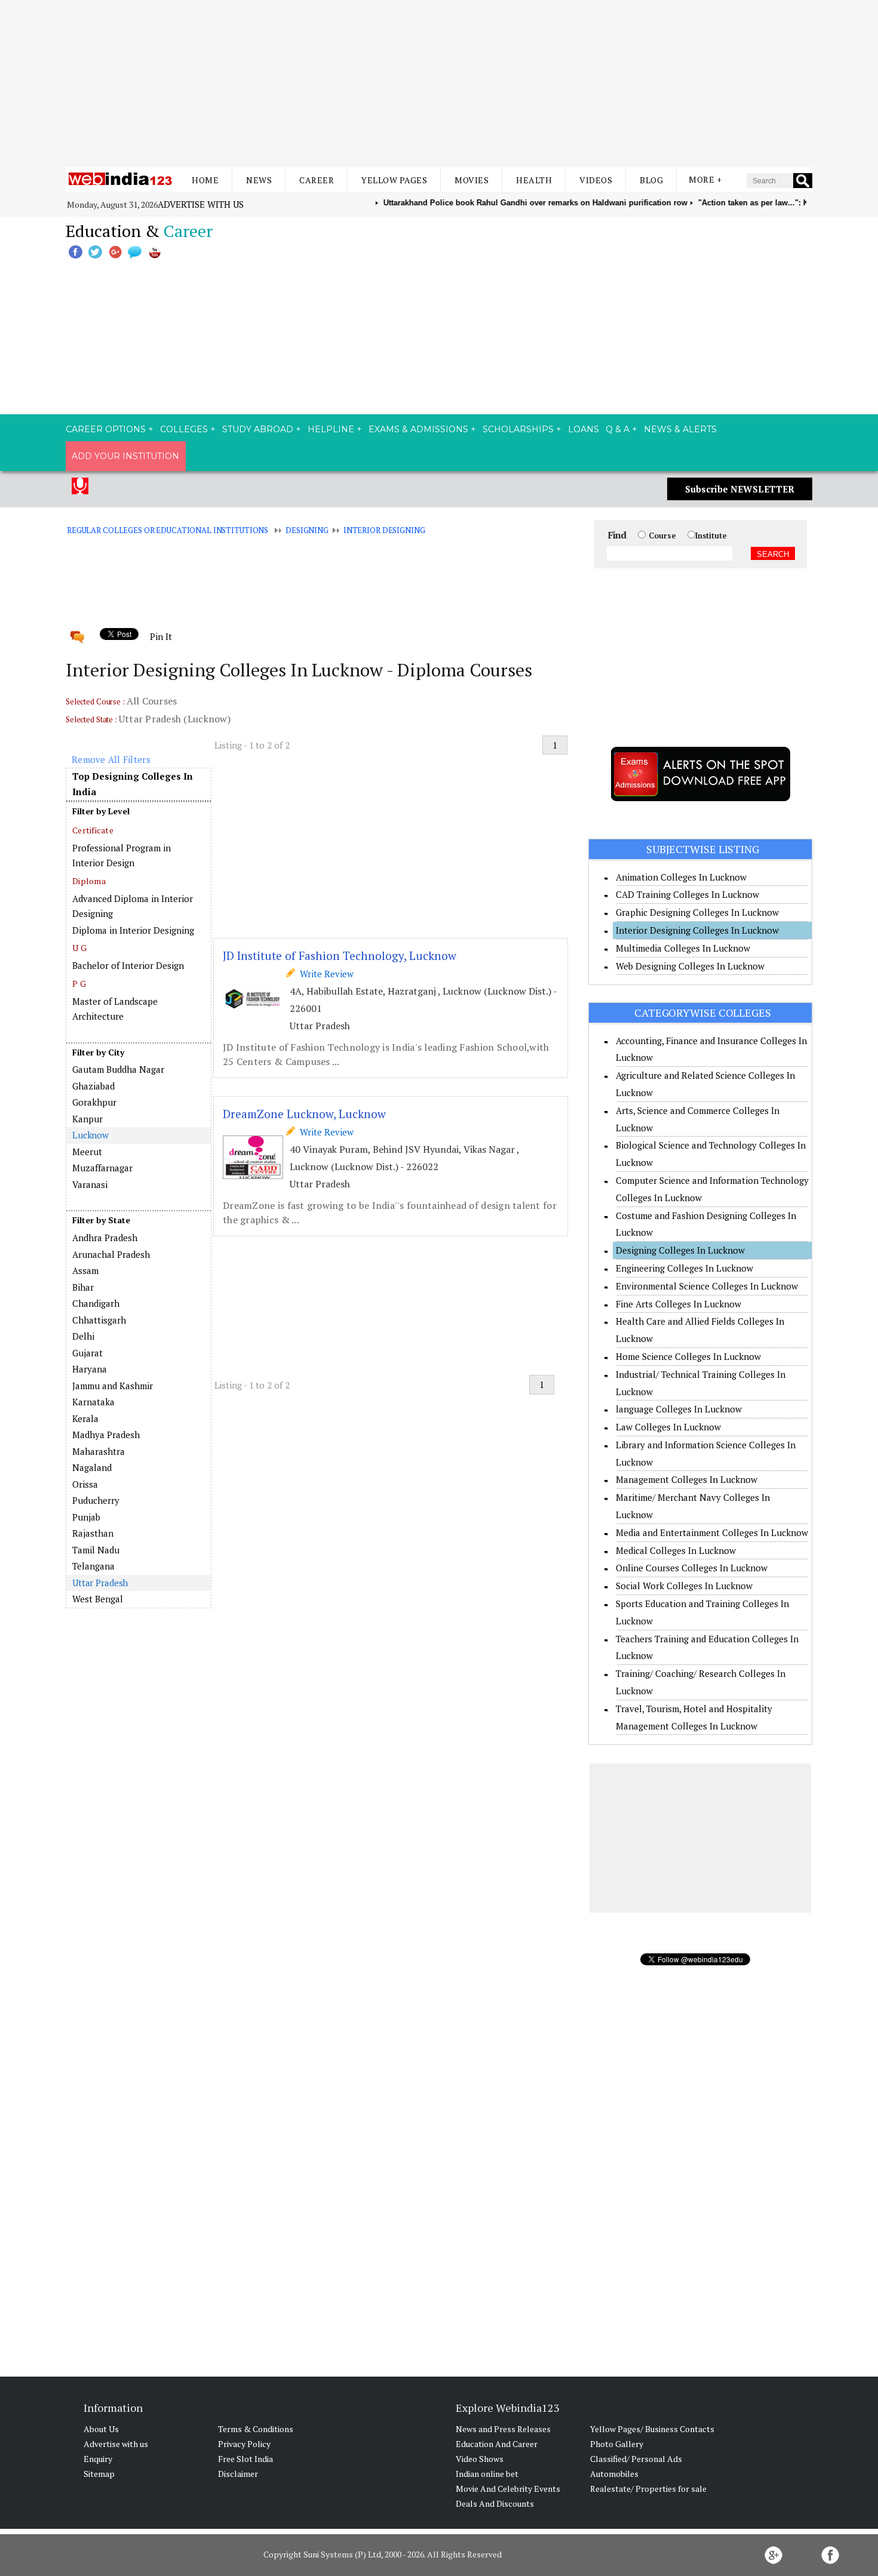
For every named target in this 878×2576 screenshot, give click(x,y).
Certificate (93, 830)
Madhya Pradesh (106, 1435)
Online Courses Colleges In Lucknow (692, 1568)
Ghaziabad (93, 1086)
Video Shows (480, 2459)
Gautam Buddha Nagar (118, 1069)
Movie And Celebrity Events (508, 2489)
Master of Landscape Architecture (115, 1009)
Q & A (618, 429)
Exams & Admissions (418, 429)
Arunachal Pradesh (111, 1254)
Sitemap (99, 2474)
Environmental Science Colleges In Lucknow (707, 1286)
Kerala (85, 1418)
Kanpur (88, 1119)
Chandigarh (96, 1303)
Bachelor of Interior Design (128, 965)
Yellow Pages (394, 180)
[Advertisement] (439, 84)
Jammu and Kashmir (113, 1386)
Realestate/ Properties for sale (648, 2489)
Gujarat (88, 1353)
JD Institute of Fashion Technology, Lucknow (340, 955)
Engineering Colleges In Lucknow (684, 1268)
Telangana (93, 1566)
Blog (651, 180)
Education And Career (497, 2444)
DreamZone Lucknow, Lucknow (304, 1114)
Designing (307, 530)
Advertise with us (201, 204)
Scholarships (518, 429)
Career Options (106, 429)
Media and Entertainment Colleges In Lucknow (712, 1532)
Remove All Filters (111, 759)
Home (205, 180)
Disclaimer (238, 2474)
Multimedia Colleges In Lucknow (683, 948)
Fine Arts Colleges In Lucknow (679, 1304)
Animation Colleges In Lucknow (681, 877)
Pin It (161, 636)
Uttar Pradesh (100, 1583)
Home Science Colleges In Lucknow (688, 1356)
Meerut (87, 1152)
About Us (101, 2429)
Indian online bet (487, 2474)
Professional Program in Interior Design (122, 855)
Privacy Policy (244, 2444)
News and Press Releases (503, 2429)
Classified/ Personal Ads (636, 2459)
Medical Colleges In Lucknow (676, 1550)
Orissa (85, 1484)
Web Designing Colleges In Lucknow (690, 966)
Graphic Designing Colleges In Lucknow (697, 912)
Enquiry (98, 2459)
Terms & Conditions (256, 2429)
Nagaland (92, 1467)
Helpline (331, 429)
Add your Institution (125, 456)
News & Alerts (680, 429)
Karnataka (93, 1402)
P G (79, 984)
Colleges (184, 429)
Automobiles (614, 2474)
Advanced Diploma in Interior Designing (133, 906)
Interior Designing (384, 530)
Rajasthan (93, 1533)
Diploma (89, 881)
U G (79, 948)
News (259, 180)
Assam (85, 1270)
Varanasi (90, 1184)
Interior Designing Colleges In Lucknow (697, 930)
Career (317, 180)
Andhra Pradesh (105, 1238)
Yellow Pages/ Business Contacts (652, 2429)
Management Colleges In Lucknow (687, 1479)
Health (534, 180)
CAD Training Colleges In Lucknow (687, 894)
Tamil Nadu (96, 1550)
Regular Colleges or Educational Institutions (168, 530)
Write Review (324, 974)
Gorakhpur (94, 1102)
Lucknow (90, 1135)
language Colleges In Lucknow (679, 1409)
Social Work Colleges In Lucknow (684, 1586)
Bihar (83, 1287)
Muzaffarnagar (102, 1168)
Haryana (90, 1369)
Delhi (83, 1336)
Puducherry (96, 1500)
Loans (584, 429)
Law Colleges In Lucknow (668, 1427)
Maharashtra (99, 1451)
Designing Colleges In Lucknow (680, 1250)
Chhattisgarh (99, 1320)
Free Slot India (245, 2459)
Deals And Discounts (495, 2503)
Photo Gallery (617, 2444)
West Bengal (98, 1599)
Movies (472, 180)
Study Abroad (258, 429)
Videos (596, 180)
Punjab (86, 1517)
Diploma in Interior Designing (133, 930)
